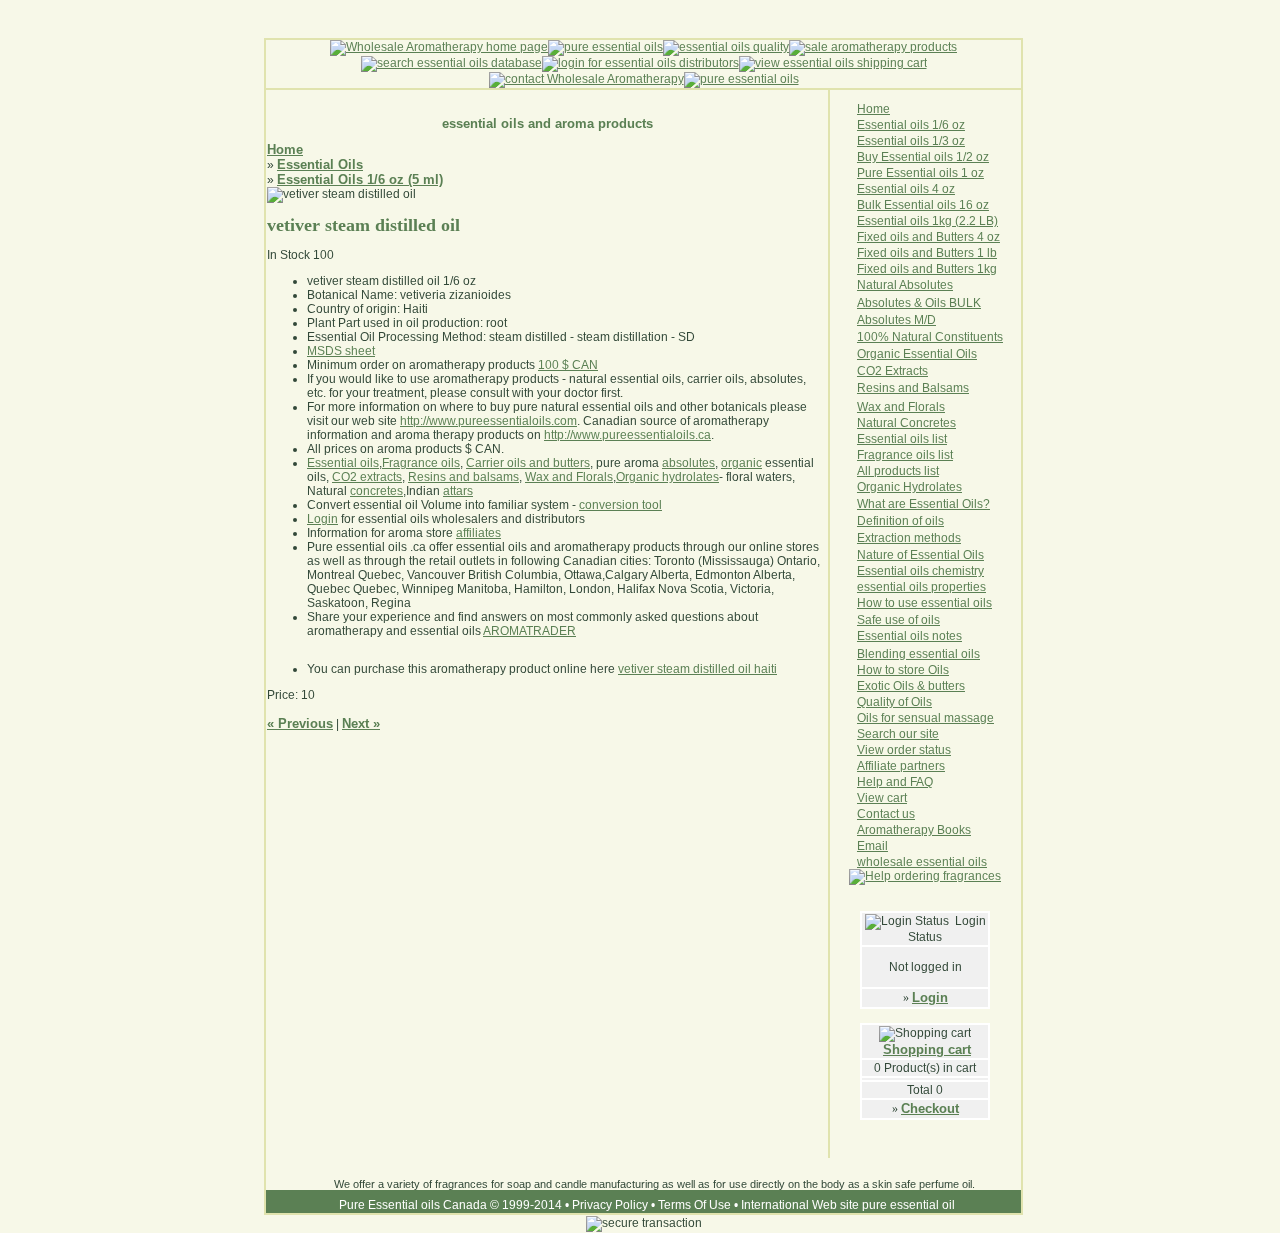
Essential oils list (902, 439)
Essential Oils (320, 164)
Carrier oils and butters (528, 463)
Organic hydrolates (667, 477)
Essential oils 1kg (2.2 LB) (927, 221)
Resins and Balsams (913, 388)
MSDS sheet (341, 351)
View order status (904, 750)
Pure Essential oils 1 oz (920, 173)
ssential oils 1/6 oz (915, 125)
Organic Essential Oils (917, 354)
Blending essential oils (918, 654)
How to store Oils (903, 670)
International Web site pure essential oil (848, 1205)
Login (930, 997)
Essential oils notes (909, 636)
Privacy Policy (610, 1205)
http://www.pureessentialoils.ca (627, 435)
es (955, 487)
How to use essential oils (924, 603)
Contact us (886, 814)
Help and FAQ (895, 782)
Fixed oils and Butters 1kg (927, 269)
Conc (914, 423)
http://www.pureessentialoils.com (488, 421)
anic (890, 487)
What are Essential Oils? (923, 504)
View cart (882, 798)
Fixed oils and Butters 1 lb (927, 253)
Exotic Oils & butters (911, 686)
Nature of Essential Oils (920, 555)
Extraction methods (909, 538)
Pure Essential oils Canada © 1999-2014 (450, 1205)
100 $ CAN (568, 365)
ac (912, 371)
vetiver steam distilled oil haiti (697, 669)
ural (886, 423)
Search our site (898, 734)
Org (867, 487)
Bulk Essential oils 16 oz (923, 205)
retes (942, 423)
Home (285, 149)
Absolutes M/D (896, 320)
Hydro (919, 487)
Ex (892, 371)
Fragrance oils (421, 463)
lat (942, 487)
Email (872, 846)
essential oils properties (921, 587)
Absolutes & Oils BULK (919, 303)
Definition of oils (900, 521)
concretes (376, 491)
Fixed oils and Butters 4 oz (928, 237)
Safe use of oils (898, 620)
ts (923, 371)
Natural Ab (885, 285)
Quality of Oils (894, 702)
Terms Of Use (694, 1205)
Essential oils (343, 463)
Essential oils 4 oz (906, 189)
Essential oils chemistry (920, 571)
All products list (898, 471)
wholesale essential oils (922, 862)
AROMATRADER (529, 631)
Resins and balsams (463, 477)
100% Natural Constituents (930, 337)
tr (902, 371)
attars (458, 491)
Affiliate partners (901, 766)
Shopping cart (927, 1049)
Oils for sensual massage (925, 718)
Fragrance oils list (905, 455)
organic (741, 463)
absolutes (688, 463)
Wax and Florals (569, 477)
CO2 (871, 371)
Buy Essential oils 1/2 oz (923, 157)
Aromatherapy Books (914, 830)
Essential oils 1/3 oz (911, 141)
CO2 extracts (367, 477)
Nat (866, 423)
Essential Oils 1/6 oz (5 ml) (360, 179)
